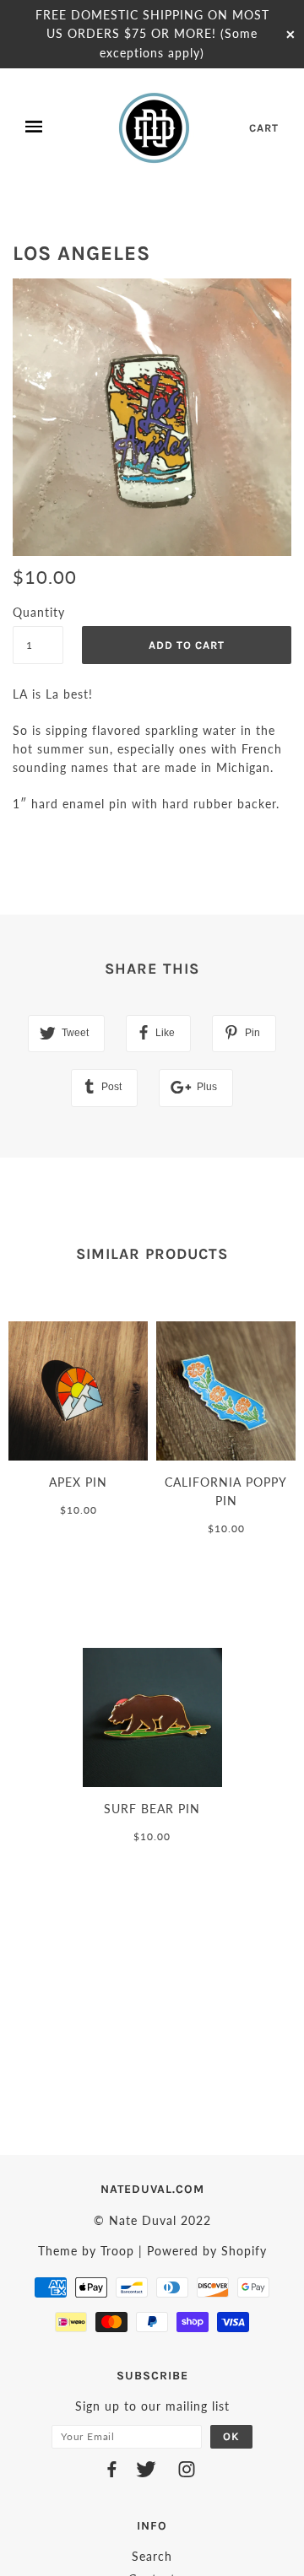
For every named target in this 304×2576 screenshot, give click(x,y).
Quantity (38, 612)
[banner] (155, 127)
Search (152, 2556)
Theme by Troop (86, 2251)
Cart (264, 128)
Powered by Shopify (207, 2251)
